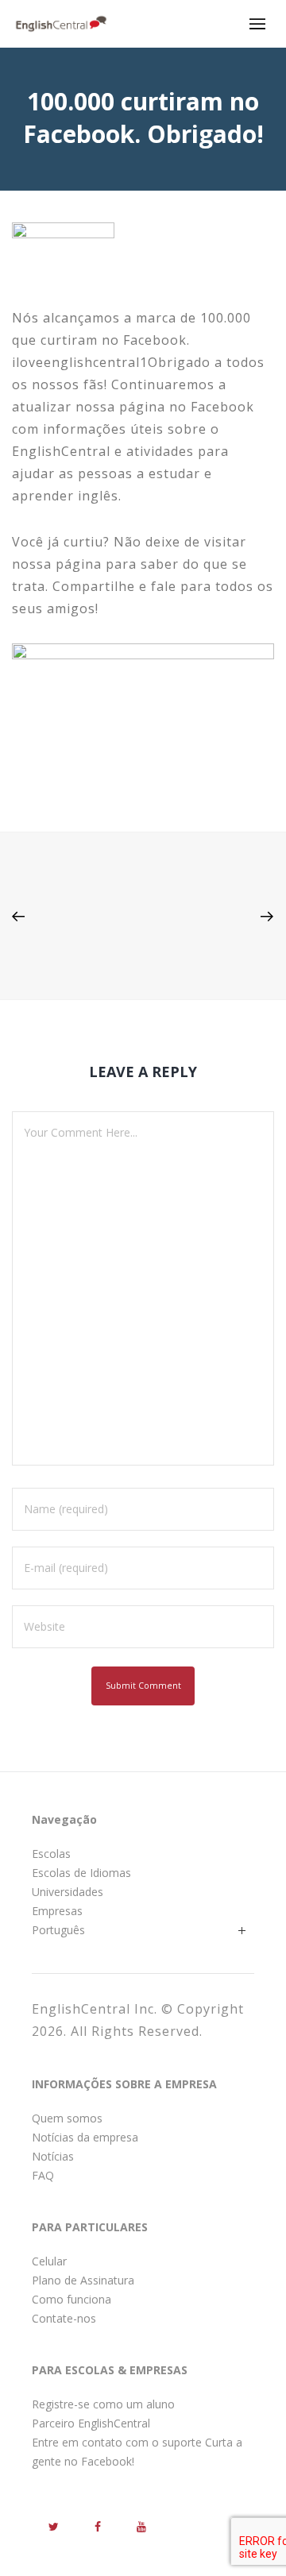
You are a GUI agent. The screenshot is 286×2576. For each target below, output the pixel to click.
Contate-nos (64, 2318)
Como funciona (71, 2299)
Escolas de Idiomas (81, 1873)
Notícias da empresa (85, 2137)
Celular (49, 2261)
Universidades (68, 1892)
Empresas (57, 1911)
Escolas (51, 1854)
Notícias (53, 2156)
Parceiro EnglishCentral (91, 2423)
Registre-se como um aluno (103, 2404)
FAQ (43, 2175)
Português (58, 1930)
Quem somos (67, 2118)
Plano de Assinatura (83, 2280)
